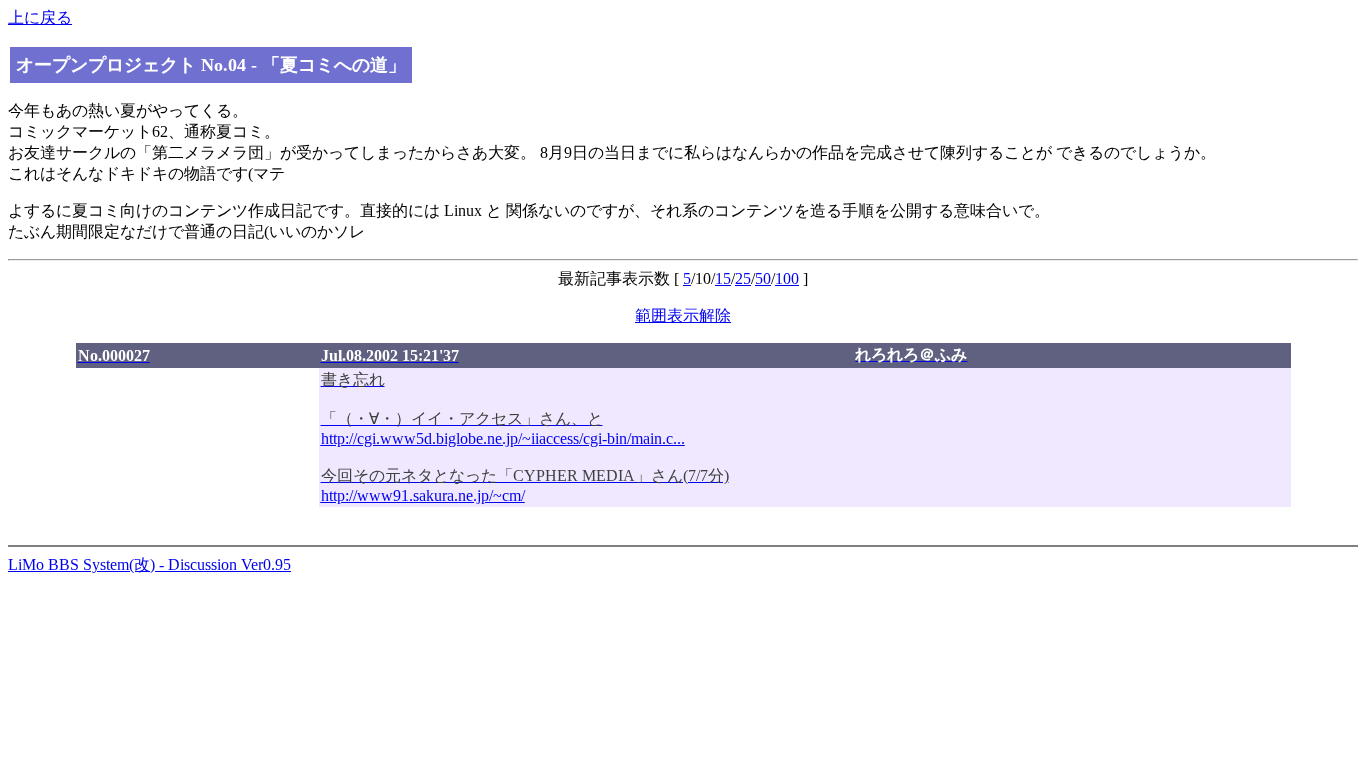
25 (743, 278)
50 (763, 278)
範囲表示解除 (683, 315)
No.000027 (114, 355)
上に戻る (40, 17)
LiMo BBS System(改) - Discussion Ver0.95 (487, 459)
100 (787, 278)
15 (723, 278)
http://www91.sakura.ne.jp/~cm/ (423, 495)
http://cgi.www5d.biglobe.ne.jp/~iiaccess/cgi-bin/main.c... (503, 438)
